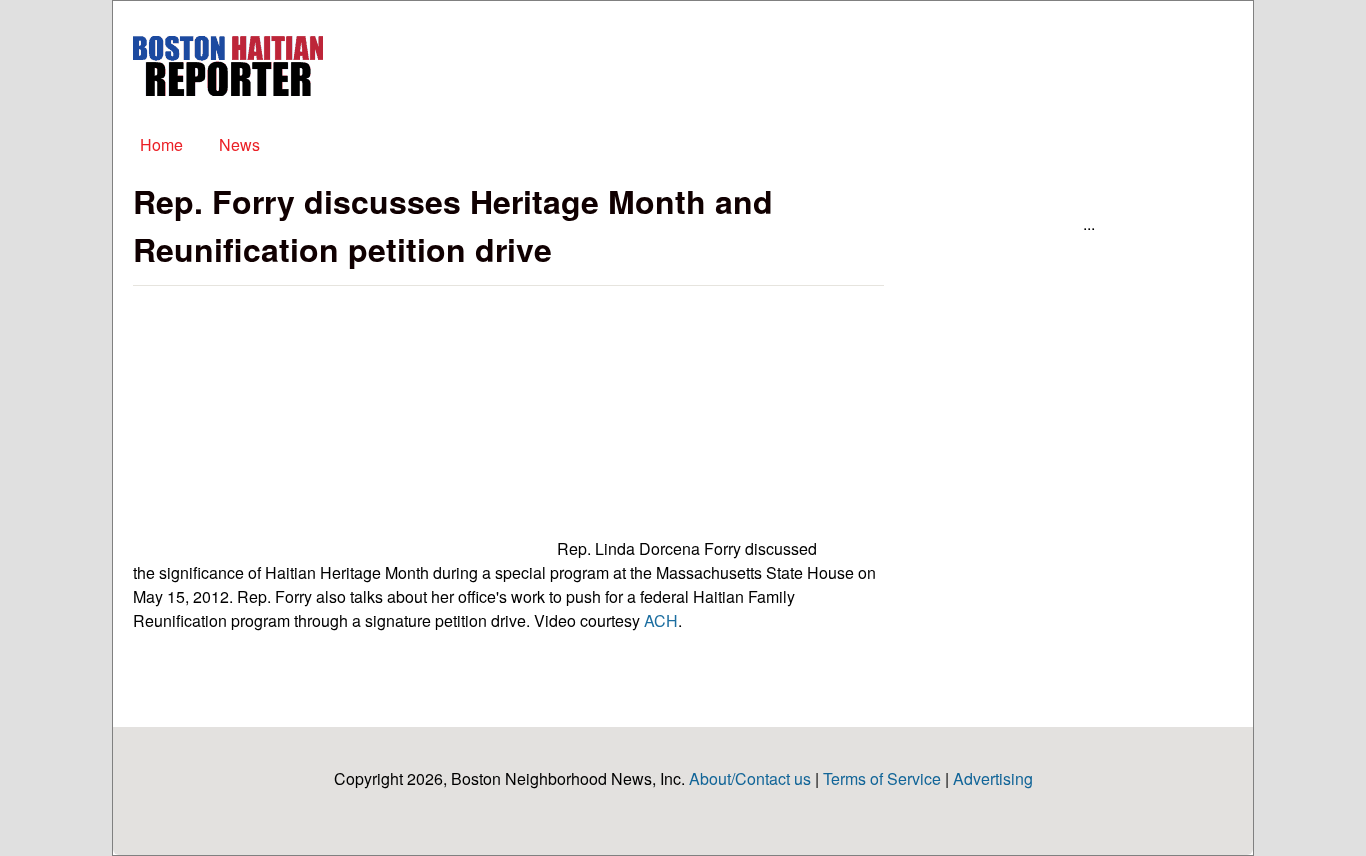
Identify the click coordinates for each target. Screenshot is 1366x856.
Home (161, 144)
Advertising (993, 778)
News (239, 144)
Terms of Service (882, 778)
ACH (661, 620)
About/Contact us (750, 778)
